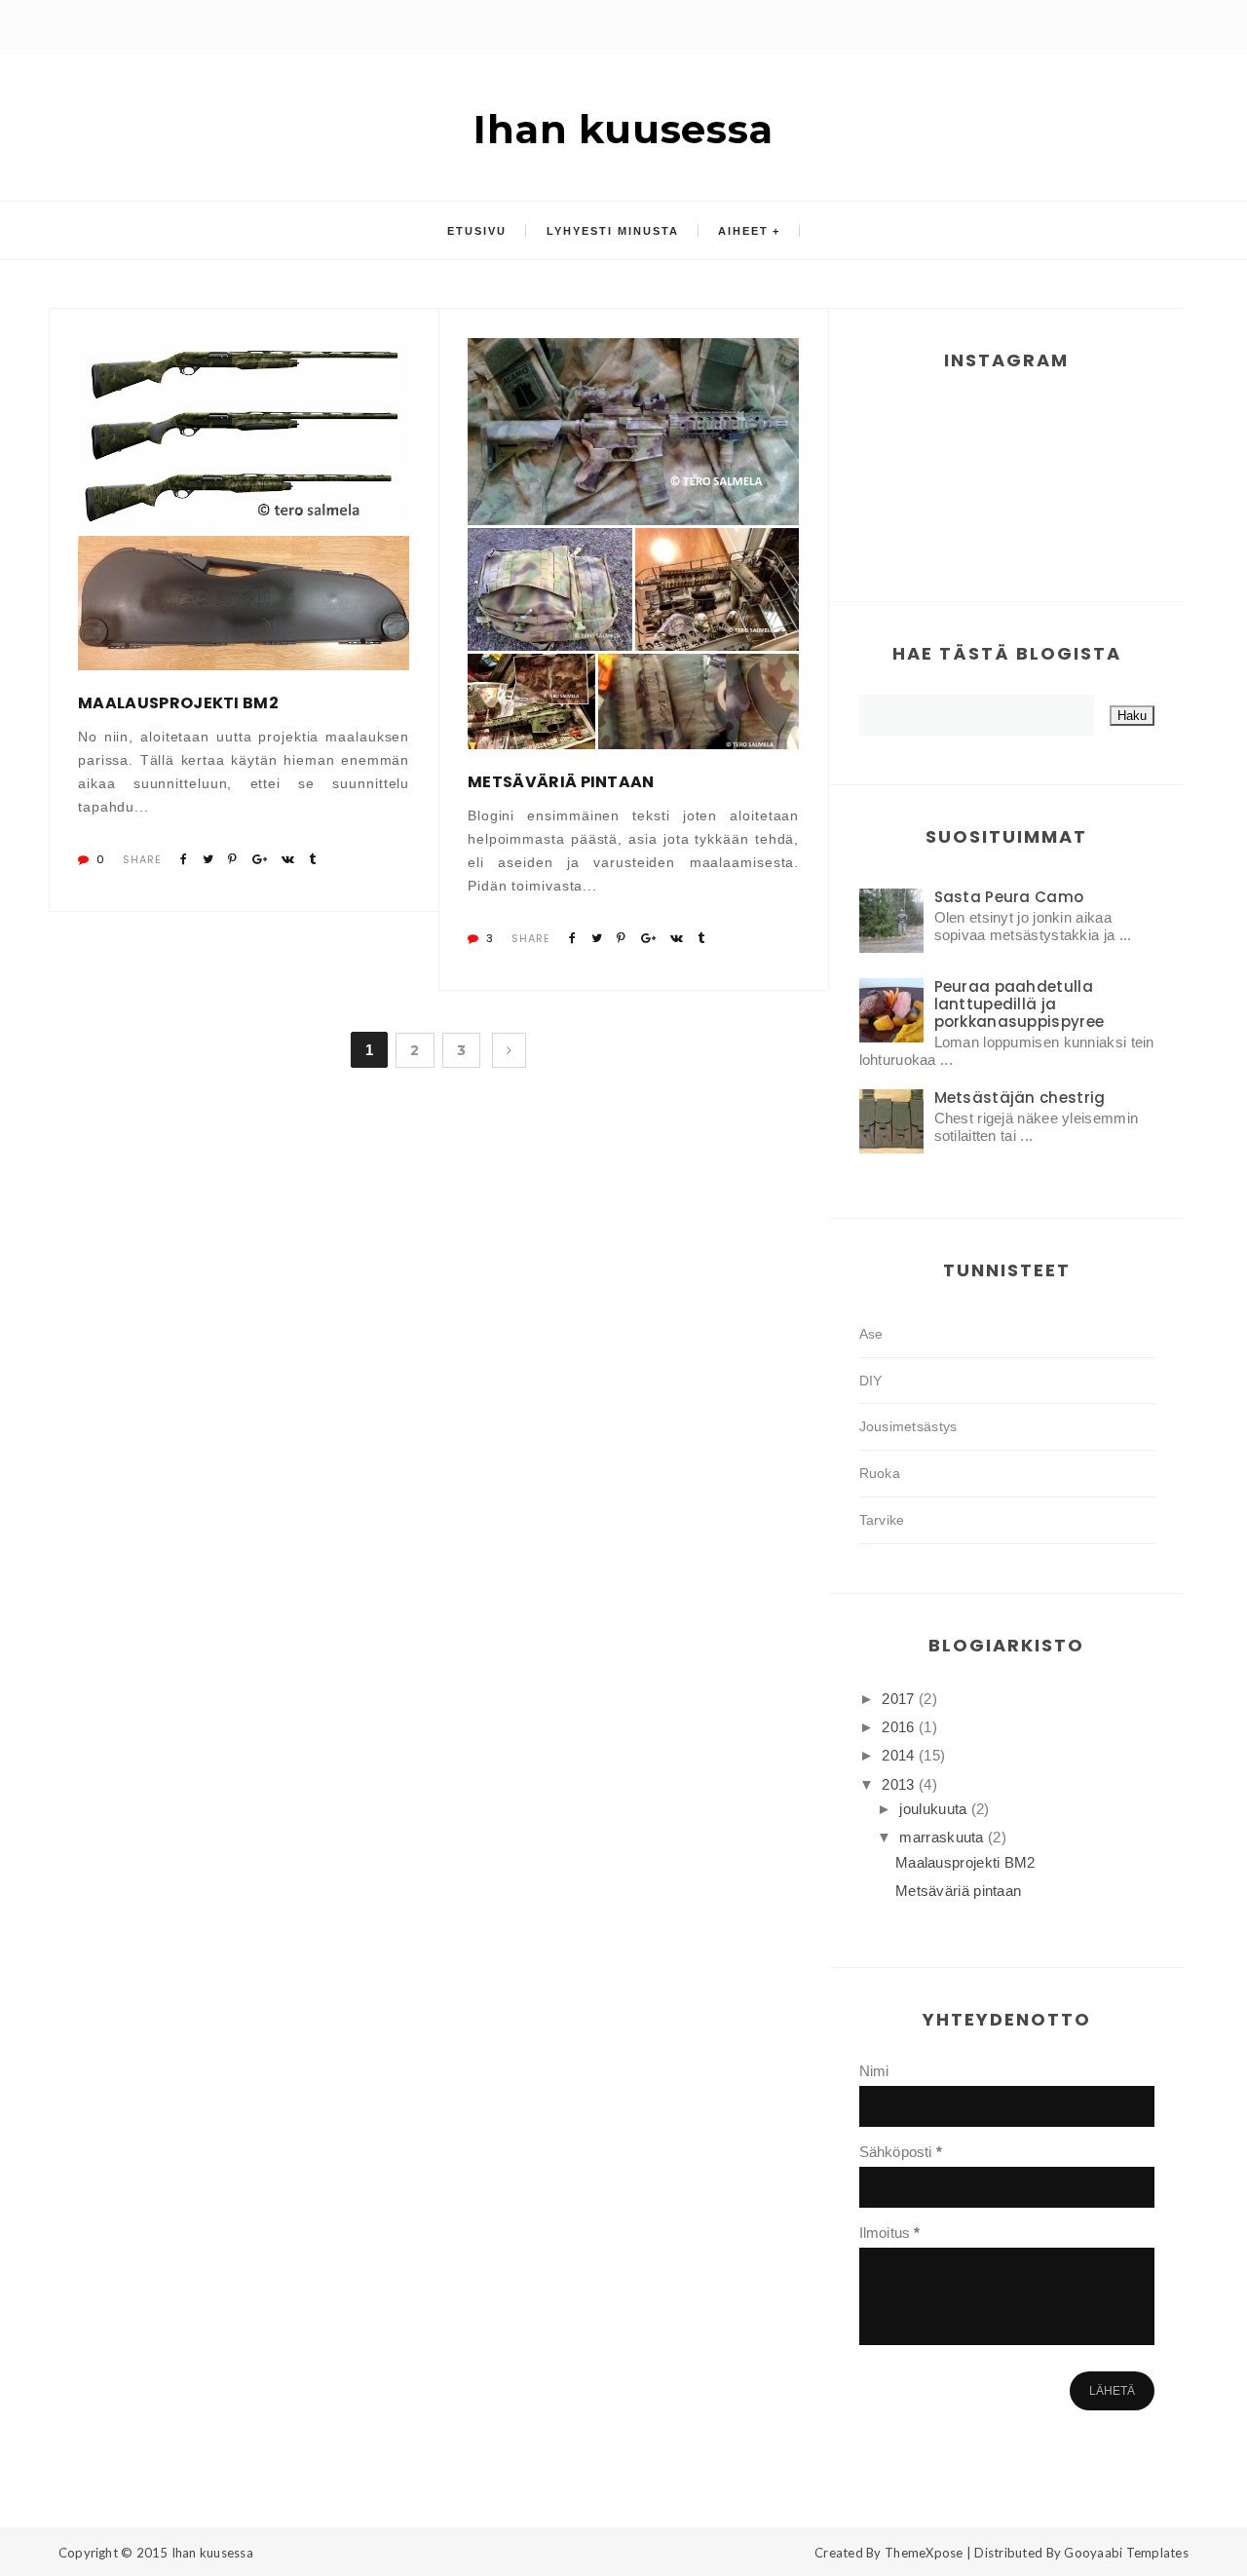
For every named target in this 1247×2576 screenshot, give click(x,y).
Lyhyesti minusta (613, 231)
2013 (900, 1784)
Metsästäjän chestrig (1020, 1098)
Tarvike (882, 1520)
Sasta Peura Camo (1009, 897)
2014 (900, 1755)
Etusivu (477, 231)
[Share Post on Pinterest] (232, 859)
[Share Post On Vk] (288, 859)
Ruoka (880, 1473)
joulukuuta (935, 1809)
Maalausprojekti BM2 (178, 703)
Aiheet (743, 231)
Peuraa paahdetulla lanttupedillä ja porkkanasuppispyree (1020, 1004)
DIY (871, 1381)
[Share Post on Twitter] (208, 859)
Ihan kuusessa (623, 129)
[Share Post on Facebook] (184, 859)
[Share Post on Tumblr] (312, 859)
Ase (871, 1334)
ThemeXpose (924, 2553)
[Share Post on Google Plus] (260, 859)
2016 (900, 1727)
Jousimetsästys (908, 1426)
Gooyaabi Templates (1126, 2553)
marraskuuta (944, 1837)
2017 (900, 1699)
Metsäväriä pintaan (561, 782)
